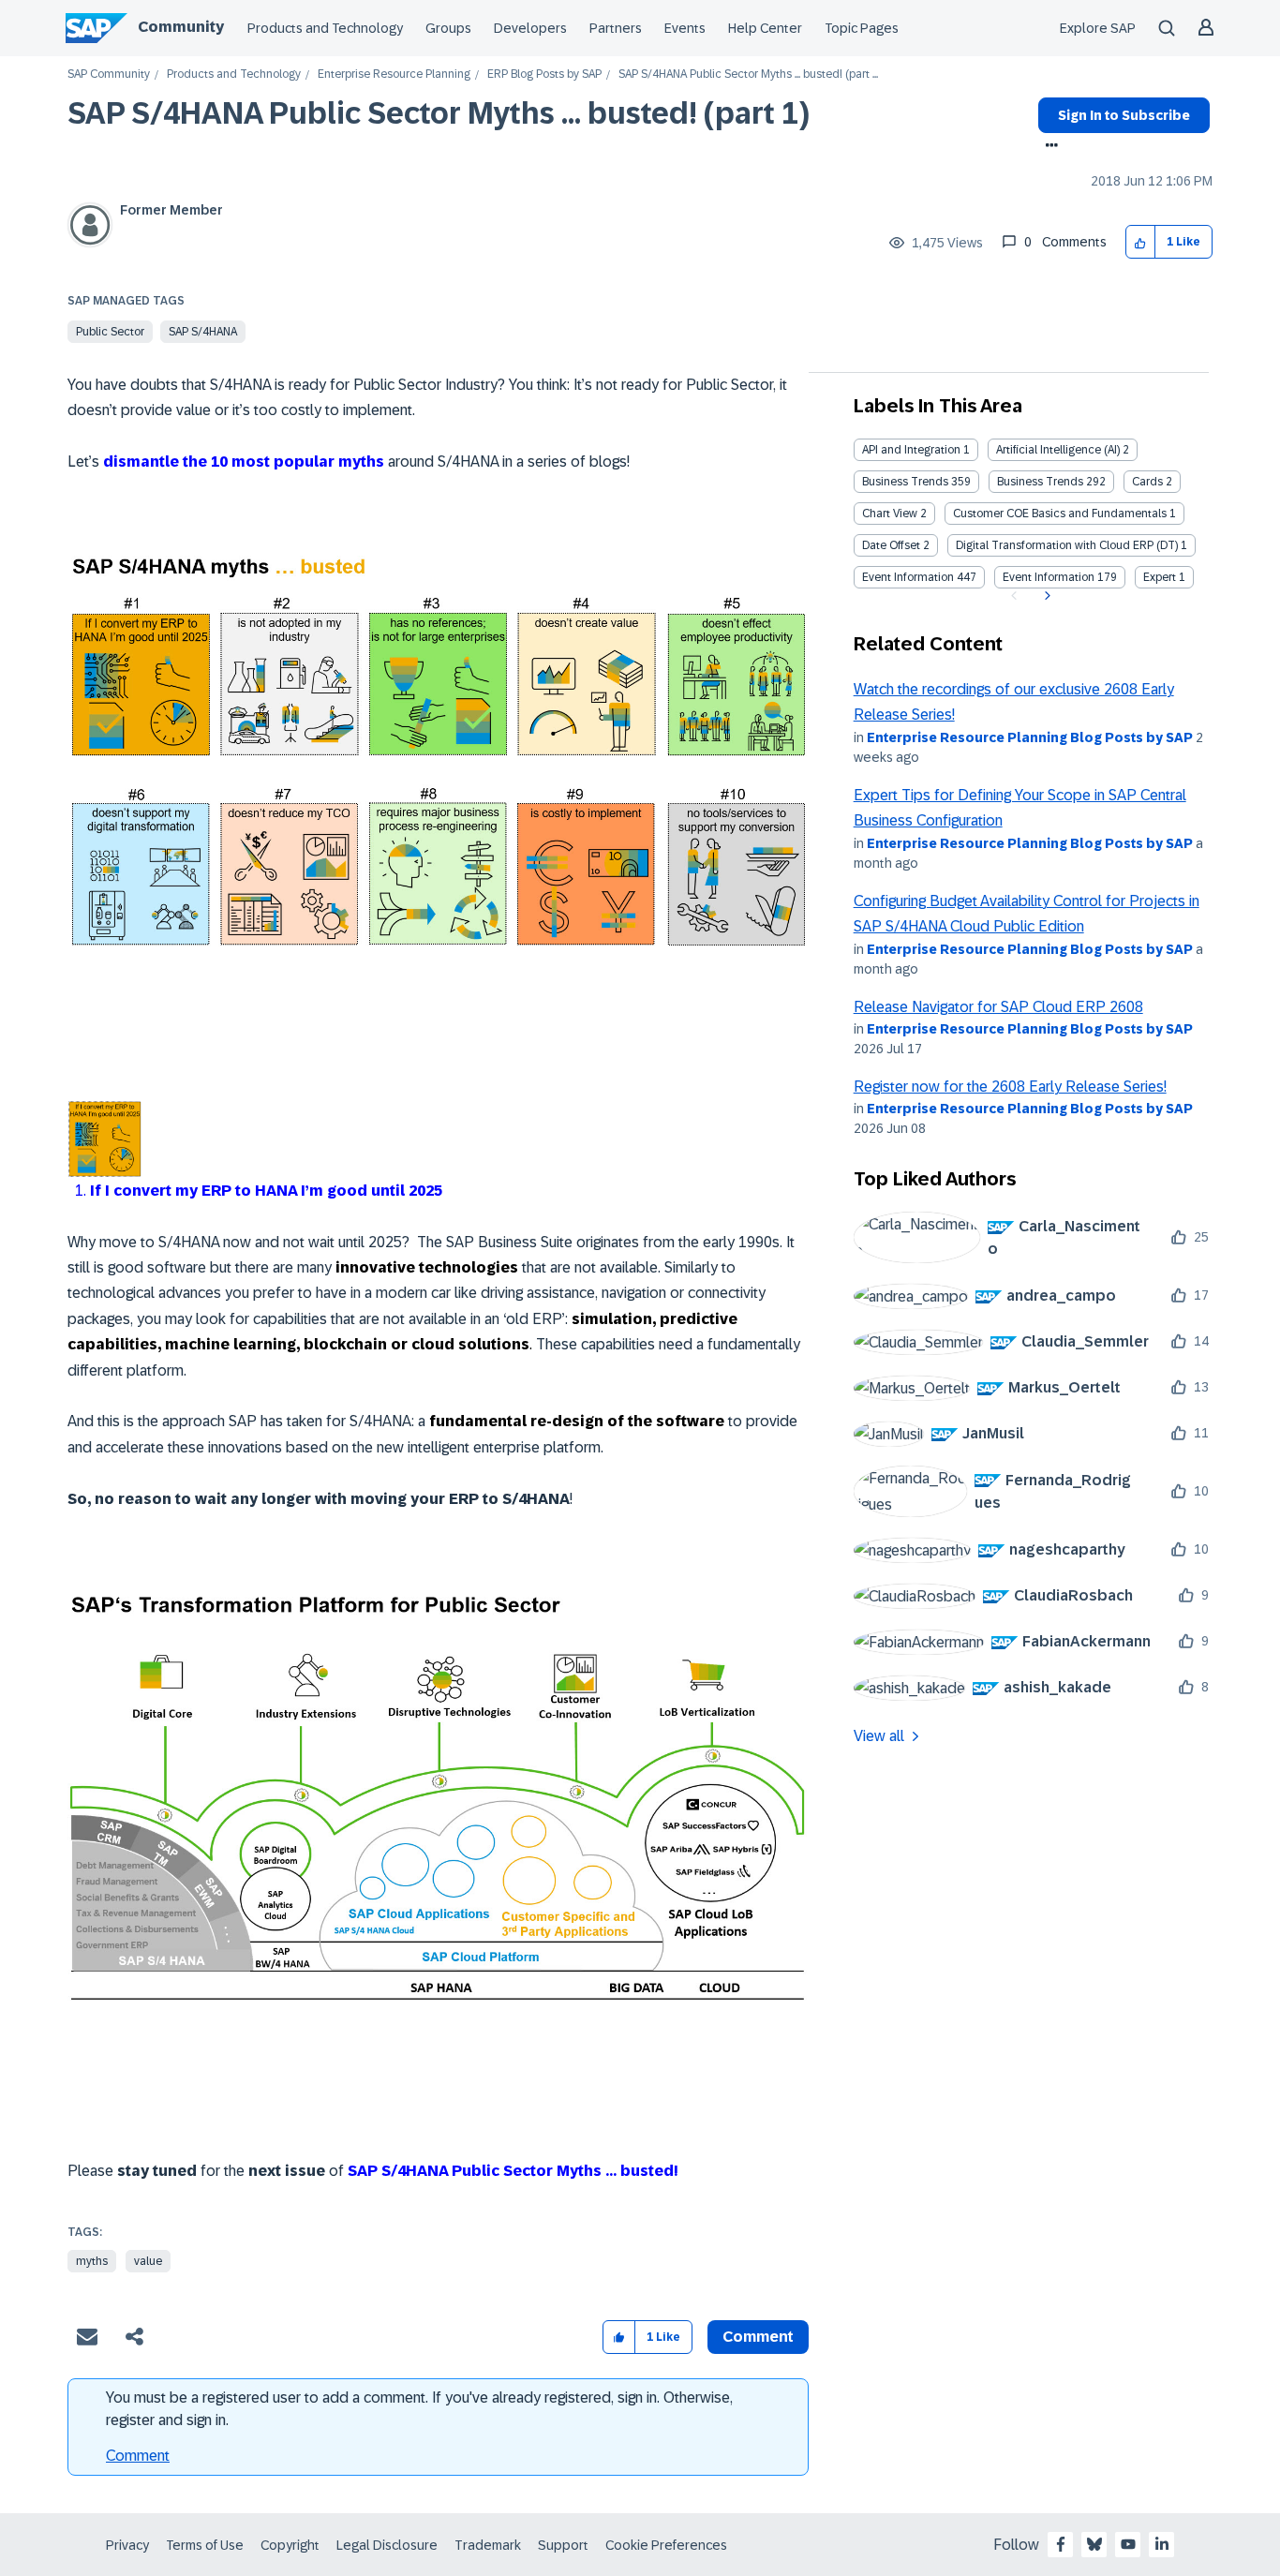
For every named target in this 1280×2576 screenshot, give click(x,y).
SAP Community (109, 74)
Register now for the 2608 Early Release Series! (1010, 1087)
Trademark (488, 2545)
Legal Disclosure (387, 2545)
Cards (1147, 482)
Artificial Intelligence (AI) (1058, 450)
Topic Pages (862, 28)
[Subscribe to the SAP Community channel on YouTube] (1128, 2544)
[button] (1141, 242)
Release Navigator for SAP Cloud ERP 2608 (998, 1007)
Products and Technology (325, 28)
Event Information (908, 577)
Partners (616, 28)
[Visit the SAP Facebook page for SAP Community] (1061, 2544)
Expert (1160, 577)
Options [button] (1048, 147)
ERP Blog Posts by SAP (544, 74)
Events (685, 28)
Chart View (890, 514)
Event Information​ (1049, 577)
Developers (530, 28)
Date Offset (891, 545)
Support (563, 2545)
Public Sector (110, 332)
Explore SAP (1098, 28)
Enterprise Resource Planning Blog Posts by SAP (1030, 737)
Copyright (290, 2545)
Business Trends (905, 482)
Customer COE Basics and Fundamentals (1060, 514)
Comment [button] (758, 2337)
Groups (448, 28)
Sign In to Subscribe (1124, 115)
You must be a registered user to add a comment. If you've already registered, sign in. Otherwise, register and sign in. (419, 2409)
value (148, 2261)
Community (181, 27)
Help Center (765, 28)
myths (92, 2261)
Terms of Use (205, 2545)
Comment (138, 2456)
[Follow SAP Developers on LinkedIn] (1162, 2544)
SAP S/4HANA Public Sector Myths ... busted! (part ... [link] (748, 74)
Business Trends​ (1040, 482)
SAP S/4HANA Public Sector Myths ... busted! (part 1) (439, 113)
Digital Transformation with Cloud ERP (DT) (1067, 545)
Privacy (127, 2545)
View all (879, 1736)
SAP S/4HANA (203, 332)
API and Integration (911, 450)
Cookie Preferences (666, 2545)
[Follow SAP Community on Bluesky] (1094, 2544)
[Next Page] (1045, 596)
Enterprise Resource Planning (394, 74)
